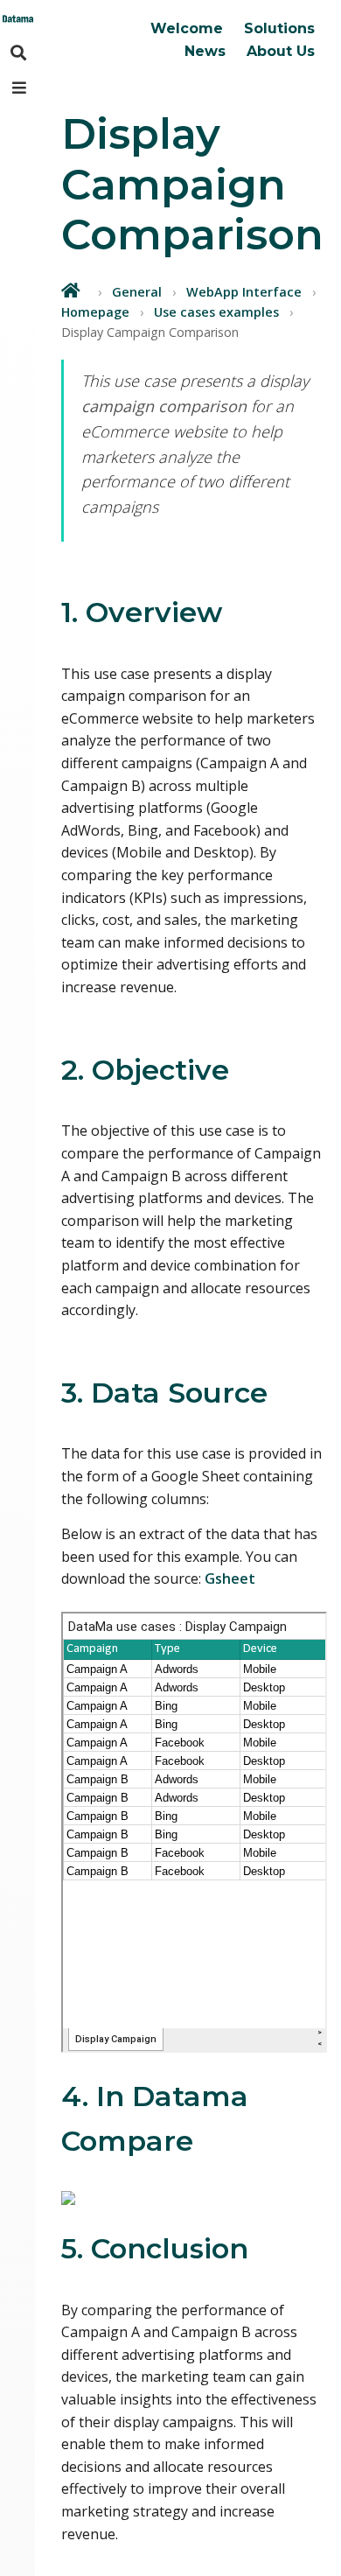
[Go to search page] (18, 52)
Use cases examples (216, 312)
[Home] (73, 290)
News (205, 51)
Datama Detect (214, 66)
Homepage (95, 312)
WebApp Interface (244, 292)
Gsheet (230, 1578)
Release (101, 60)
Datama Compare (223, 38)
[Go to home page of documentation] (17, 17)
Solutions (279, 28)
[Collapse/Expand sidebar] (17, 87)
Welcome (187, 28)
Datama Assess (215, 94)
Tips (90, 88)
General (137, 292)
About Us (281, 51)
